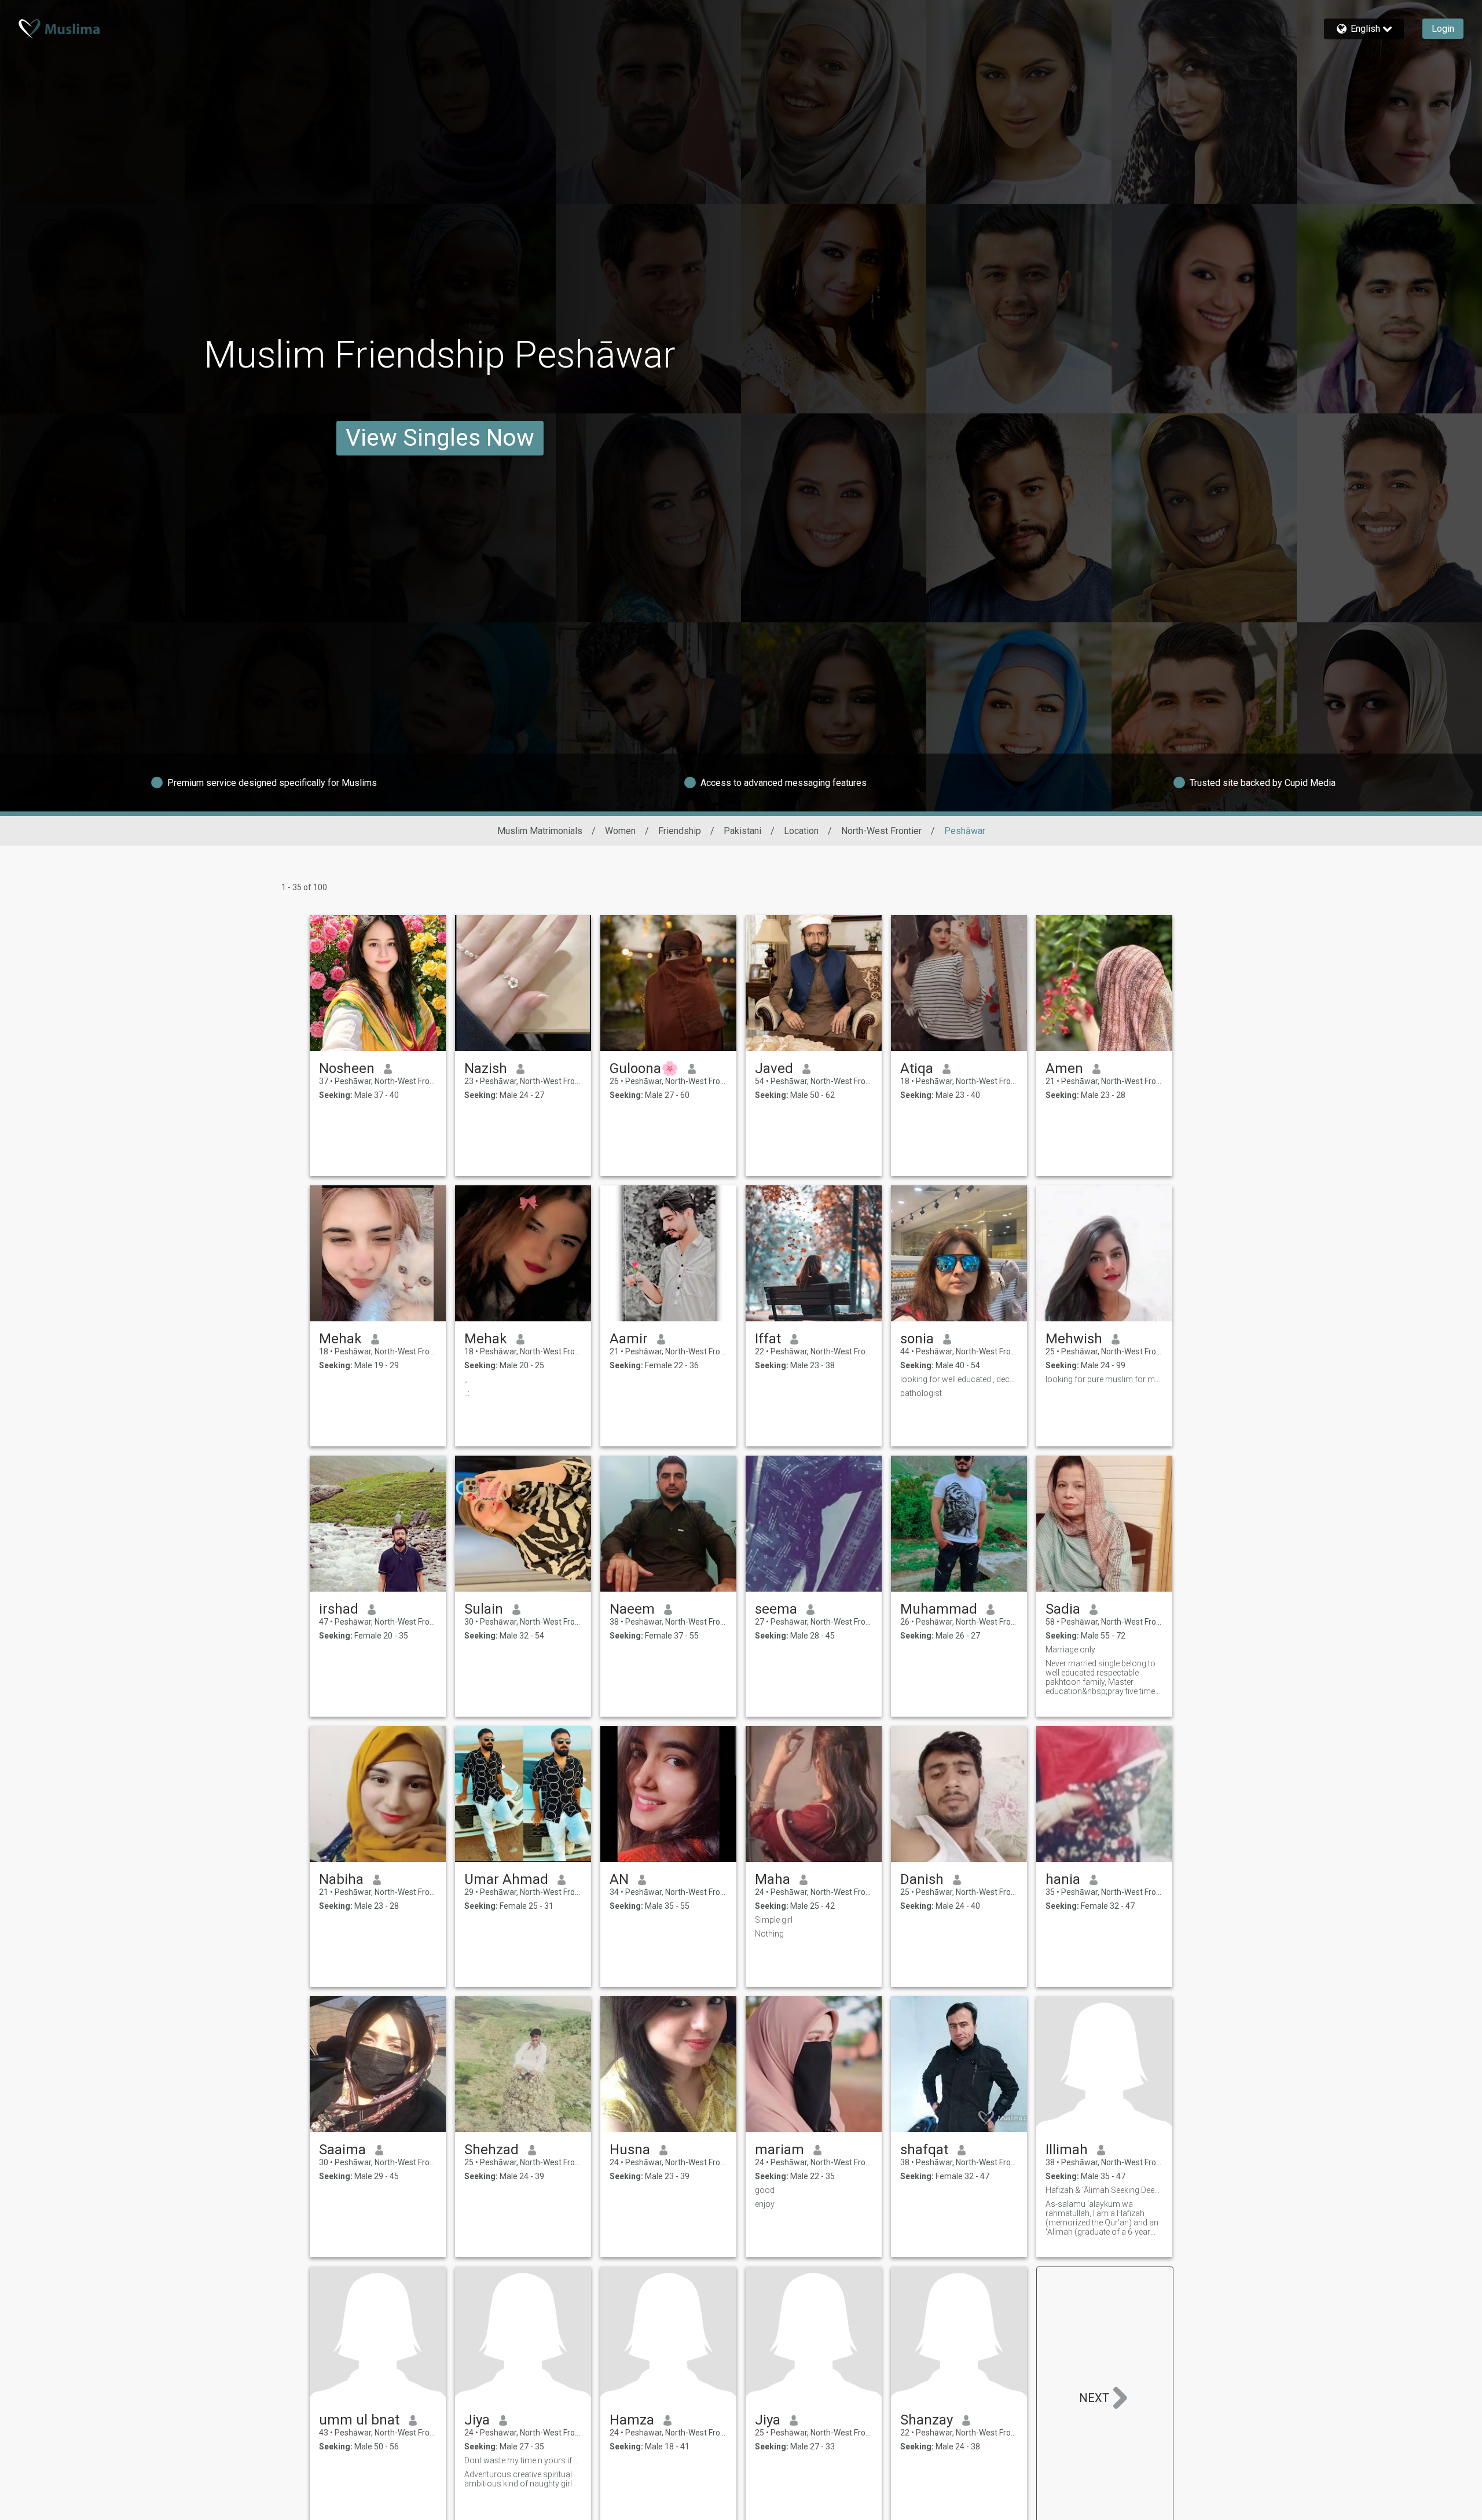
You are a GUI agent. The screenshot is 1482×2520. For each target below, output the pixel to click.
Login (1443, 29)
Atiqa (917, 1068)
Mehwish (1074, 1339)
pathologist (921, 1393)
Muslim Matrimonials (540, 831)
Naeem (632, 1609)
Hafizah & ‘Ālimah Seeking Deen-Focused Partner (1104, 2190)
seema (776, 1609)
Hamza (632, 2420)
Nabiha (341, 1879)
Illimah (1067, 2150)
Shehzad (491, 2150)
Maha (773, 1879)
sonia (917, 1339)
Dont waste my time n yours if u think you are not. (523, 2460)
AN (619, 1879)
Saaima (342, 2150)
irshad (339, 1609)
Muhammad (939, 1609)
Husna (630, 2150)
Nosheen (347, 1068)
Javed (774, 1068)
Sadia (1063, 1609)
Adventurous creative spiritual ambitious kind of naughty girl (518, 2479)
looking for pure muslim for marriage (1104, 1379)
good (765, 2190)
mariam (779, 2150)
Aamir (629, 1339)
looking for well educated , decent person (959, 1379)
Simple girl (774, 1920)
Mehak (340, 1339)
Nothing (769, 1934)
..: (467, 1393)
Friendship (680, 831)
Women (620, 831)
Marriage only (1070, 1650)
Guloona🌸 (644, 1068)
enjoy (765, 2204)
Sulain (484, 1609)
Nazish (486, 1068)
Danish (922, 1879)
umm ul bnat (359, 2420)
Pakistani (742, 831)
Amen (1064, 1068)
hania (1063, 1879)
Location (801, 831)
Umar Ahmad (506, 1879)
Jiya (477, 2420)
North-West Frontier (881, 831)
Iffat (768, 1339)
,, (466, 1379)
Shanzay (927, 2420)
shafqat (924, 2150)
